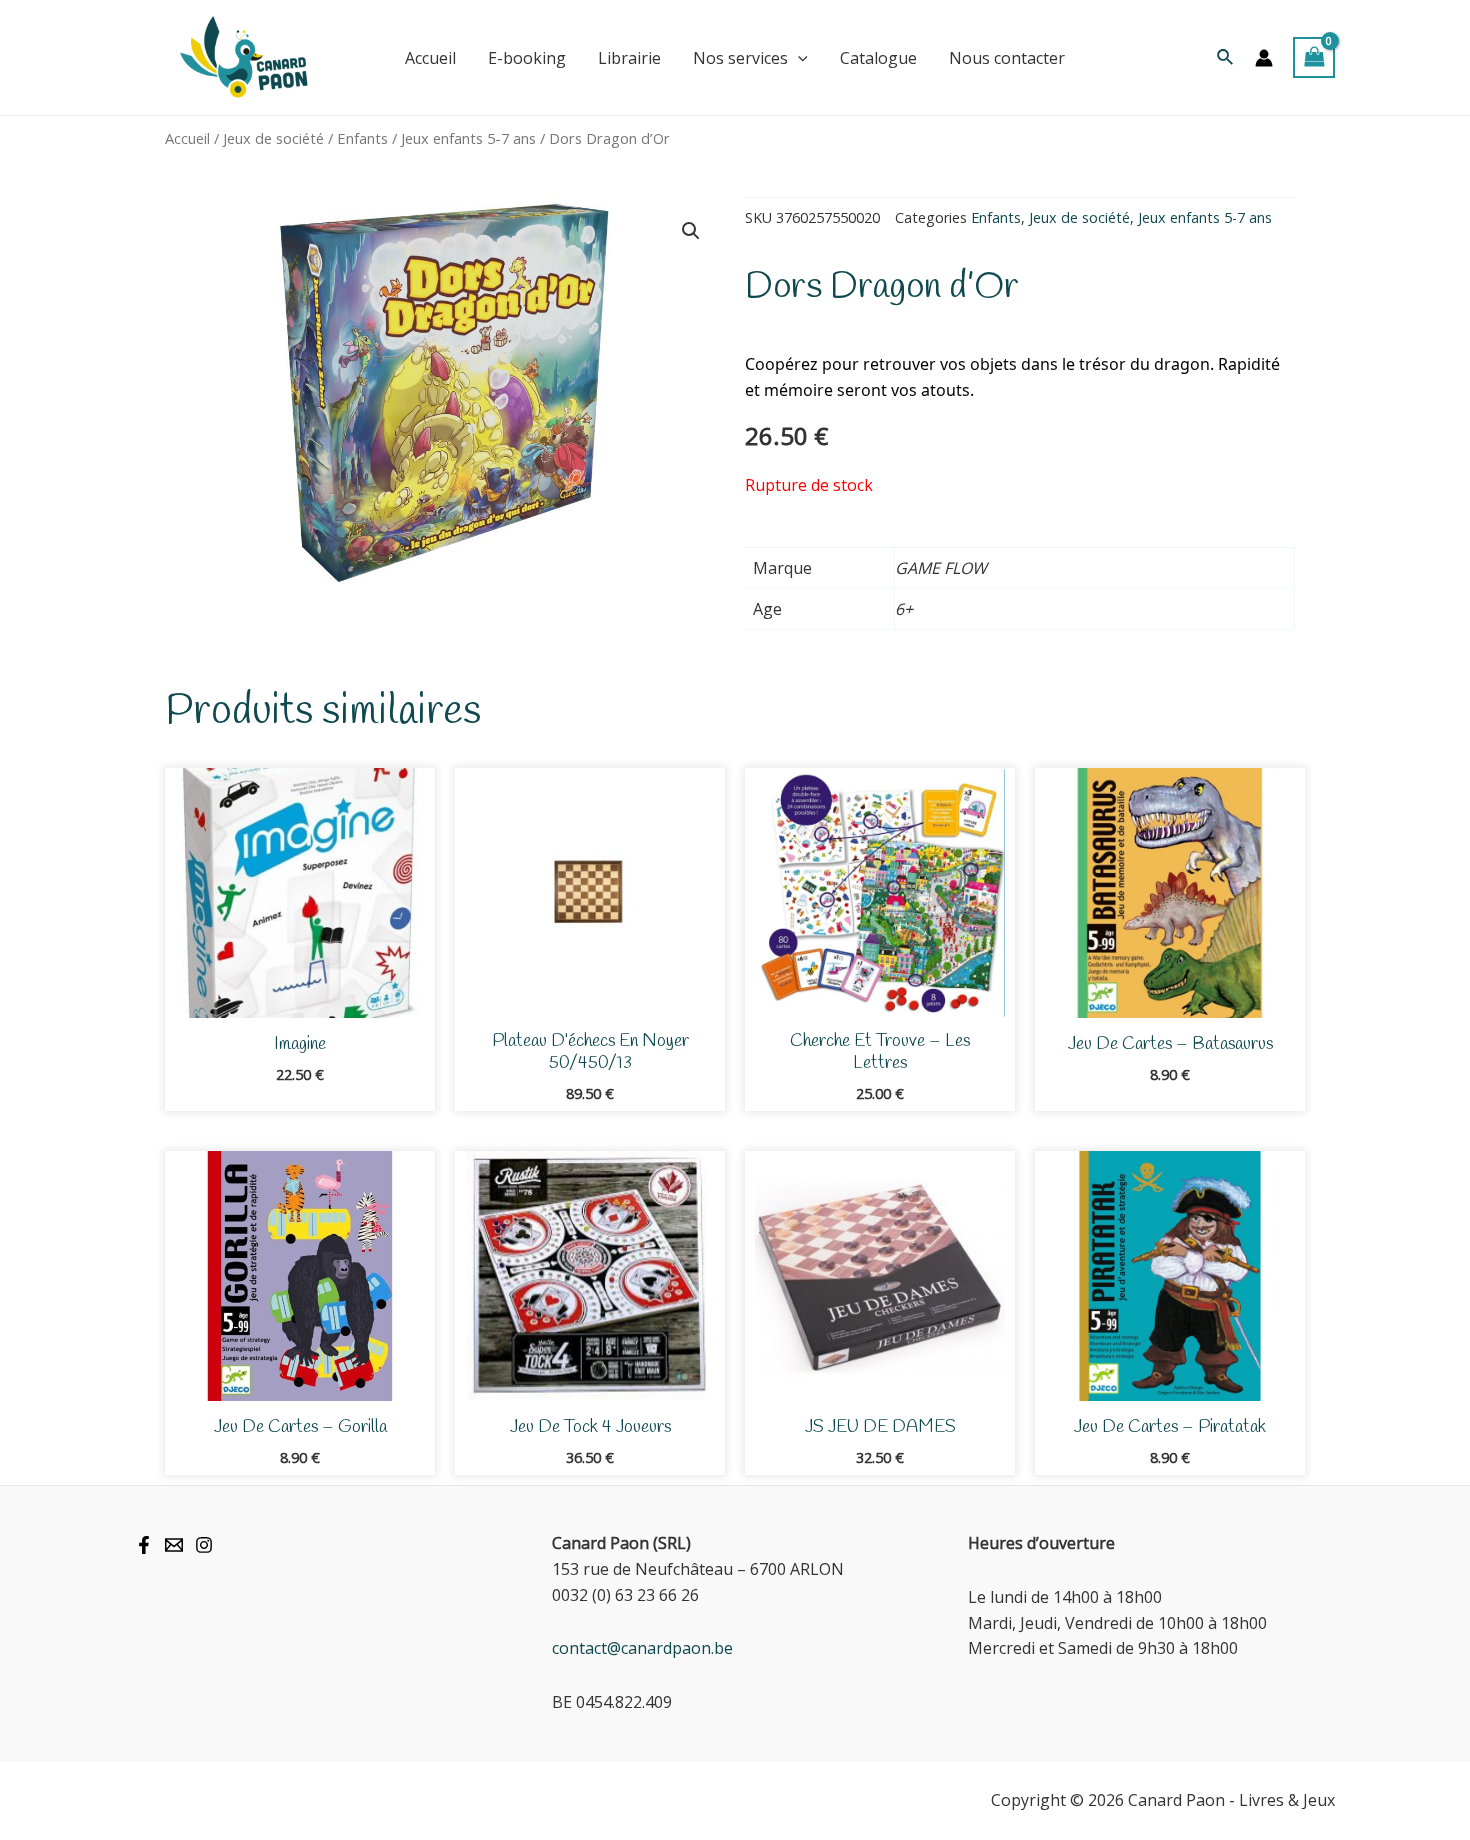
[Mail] (174, 1545)
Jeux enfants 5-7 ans (468, 138)
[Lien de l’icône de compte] (1264, 58)
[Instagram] (204, 1545)
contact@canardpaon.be (642, 1648)
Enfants (362, 138)
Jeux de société (273, 138)
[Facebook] (144, 1545)
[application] (798, 58)
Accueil (187, 138)
